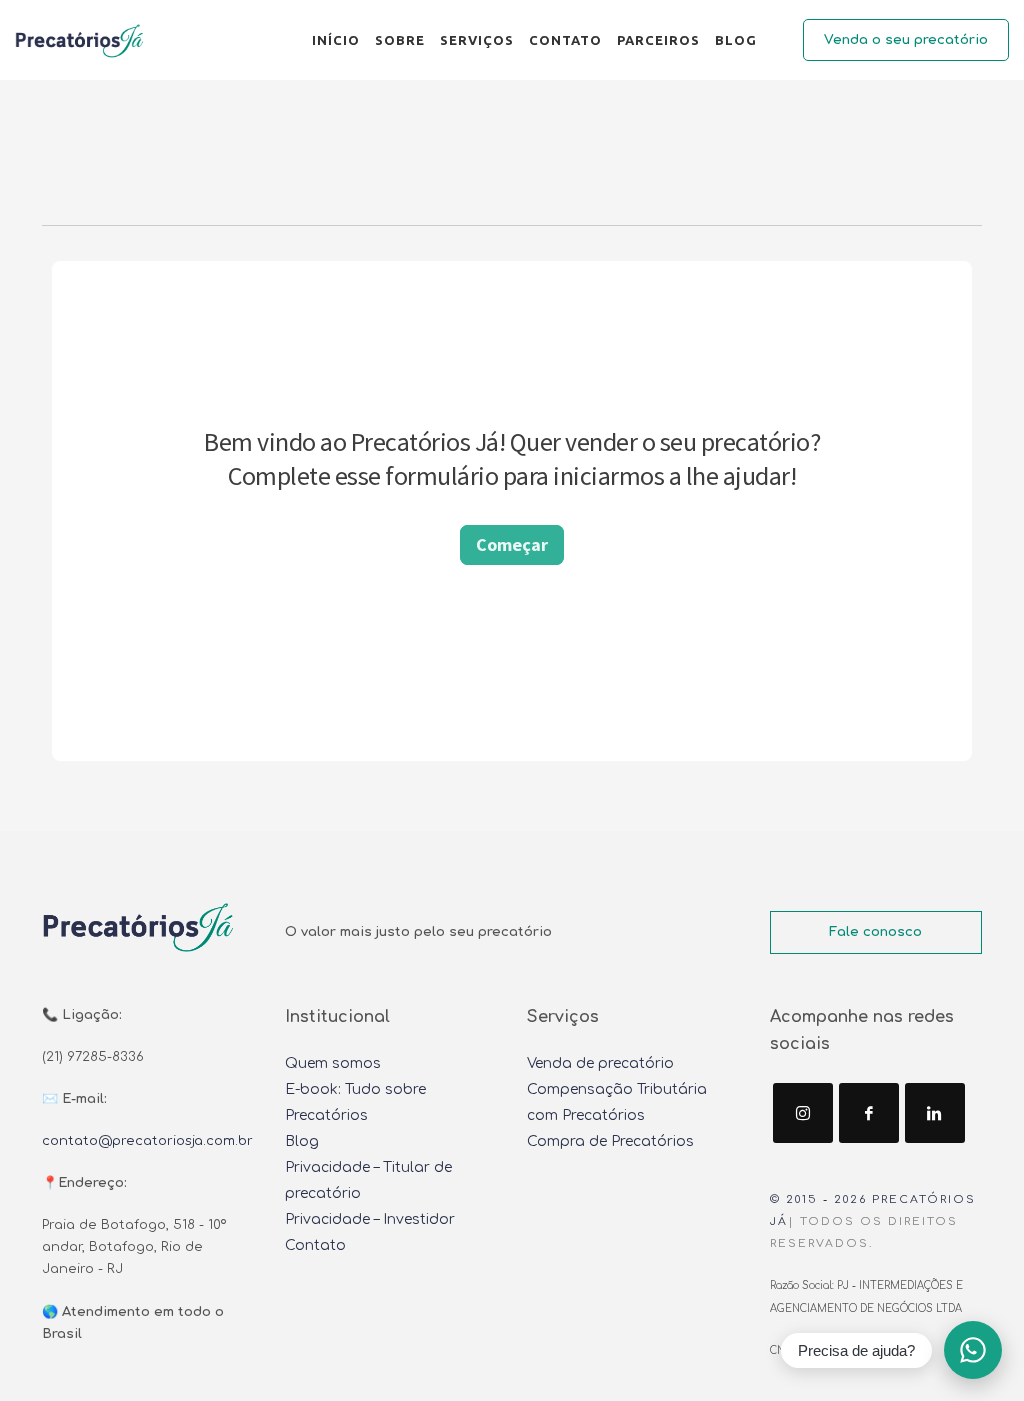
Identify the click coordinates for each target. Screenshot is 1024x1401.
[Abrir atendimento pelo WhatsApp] (973, 1350)
